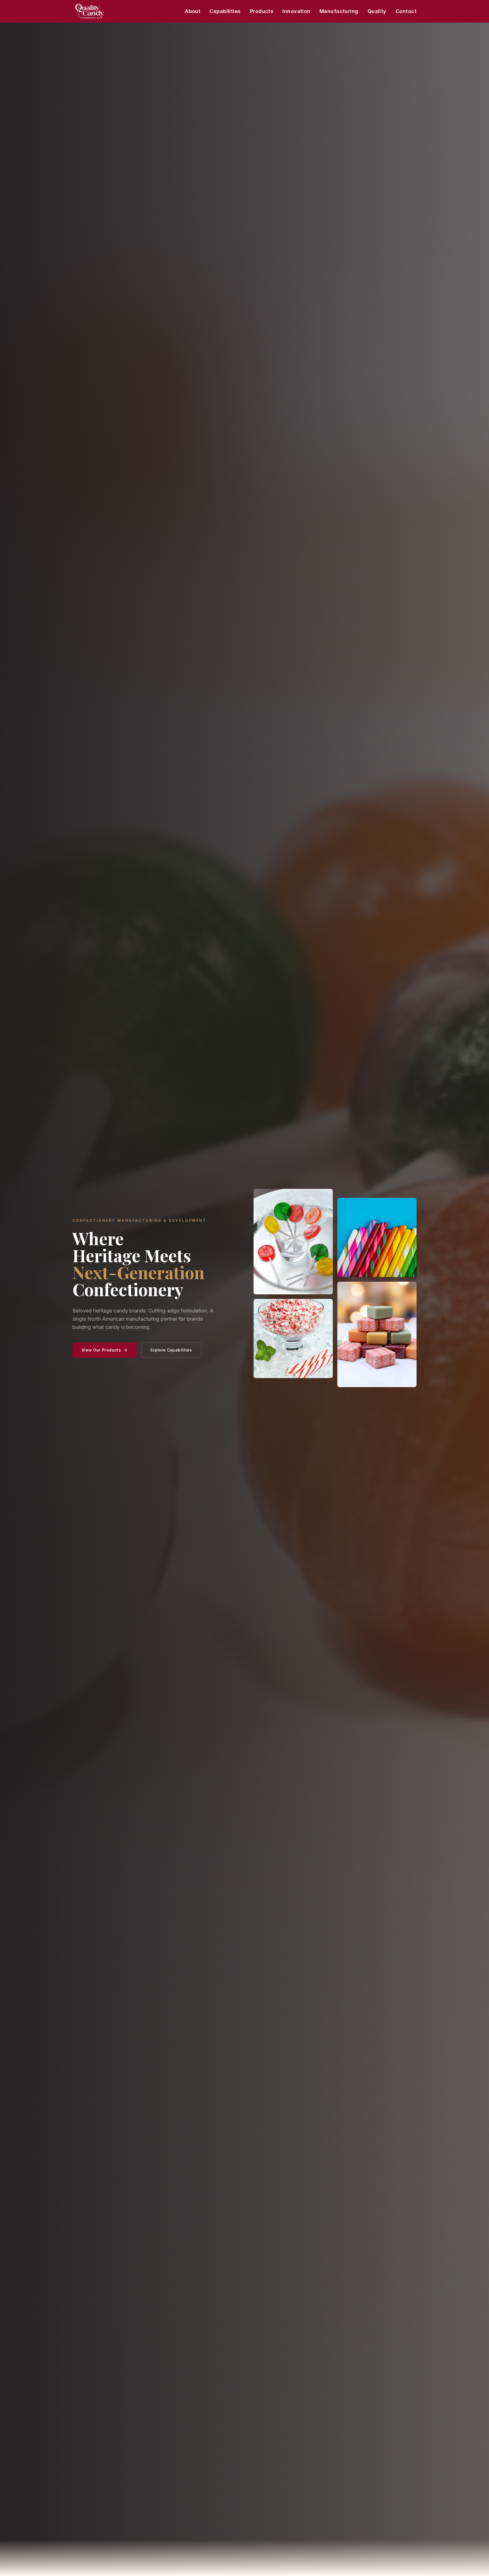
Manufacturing (339, 11)
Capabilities (225, 11)
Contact (406, 11)
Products (262, 11)
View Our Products (101, 1350)
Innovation (296, 11)
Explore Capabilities (171, 1350)
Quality (377, 11)
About (193, 11)
